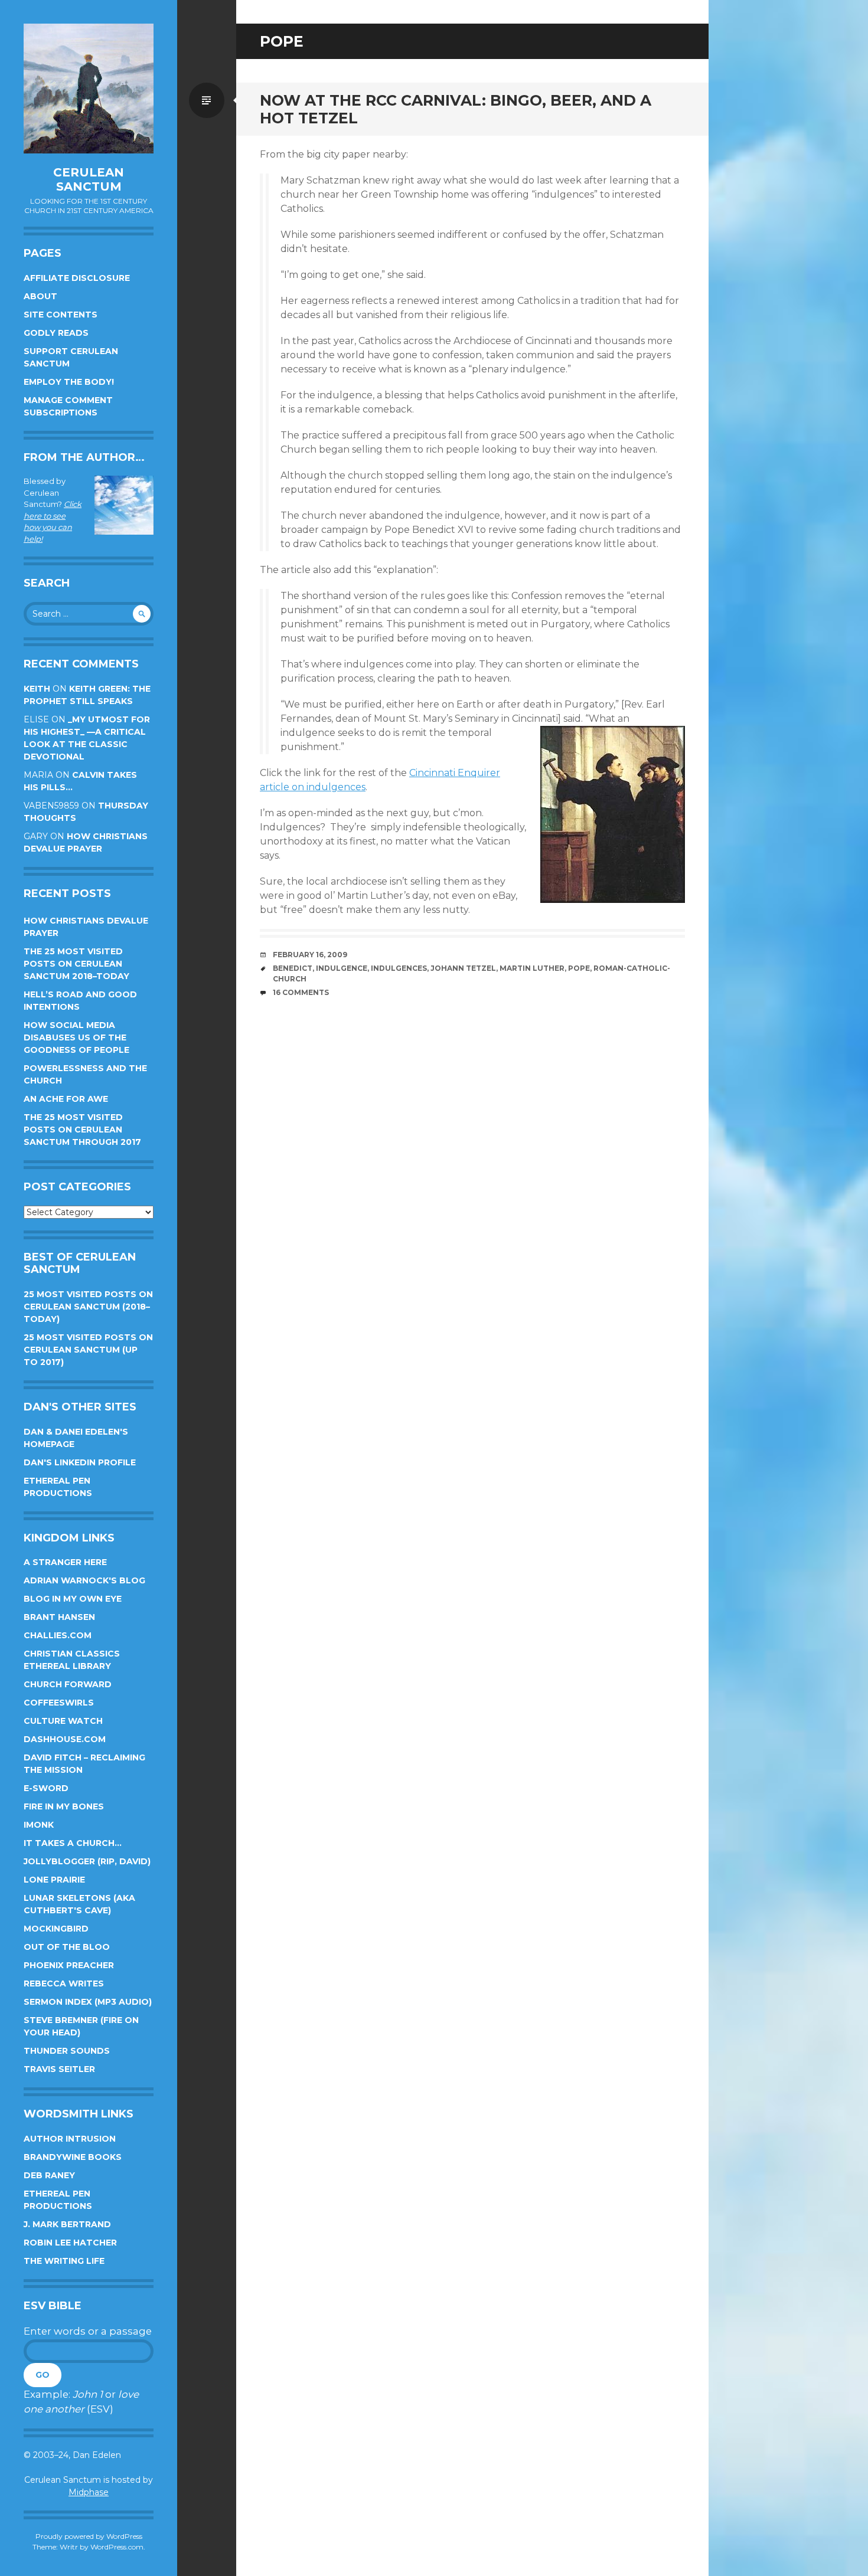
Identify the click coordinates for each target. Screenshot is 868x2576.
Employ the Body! (69, 382)
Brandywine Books (73, 2157)
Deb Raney (49, 2175)
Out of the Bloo (67, 1947)
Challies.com (58, 1635)
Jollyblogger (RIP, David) (87, 1861)
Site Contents (61, 315)
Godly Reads (56, 333)
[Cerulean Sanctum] (89, 89)
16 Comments (301, 992)
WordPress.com (117, 2547)
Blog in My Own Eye (73, 1599)
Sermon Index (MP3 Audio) (88, 2002)
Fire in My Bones (64, 1806)
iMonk (39, 1825)
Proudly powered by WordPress (89, 2536)
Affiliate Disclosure (77, 278)
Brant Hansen (59, 1617)
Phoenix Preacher (69, 1965)
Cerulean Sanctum (89, 179)
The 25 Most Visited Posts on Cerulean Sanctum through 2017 (82, 1130)
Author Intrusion (70, 2139)
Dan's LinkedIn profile (80, 1462)
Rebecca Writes (64, 1983)
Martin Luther (532, 968)
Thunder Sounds (67, 2051)
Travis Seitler (59, 2069)
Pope (579, 968)
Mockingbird (56, 1929)
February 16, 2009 (310, 955)
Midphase (89, 2492)
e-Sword (46, 1788)
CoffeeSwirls (59, 1703)
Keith (37, 689)
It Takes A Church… (73, 1843)
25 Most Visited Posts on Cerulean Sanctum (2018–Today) (88, 1307)
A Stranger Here (65, 1562)
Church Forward (68, 1684)
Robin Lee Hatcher (70, 2243)
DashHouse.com (65, 1739)
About (40, 296)
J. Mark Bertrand (67, 2224)
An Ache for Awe (66, 1099)
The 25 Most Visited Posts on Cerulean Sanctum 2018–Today (76, 964)
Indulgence (342, 968)
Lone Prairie (54, 1880)
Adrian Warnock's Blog (84, 1580)
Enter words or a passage (88, 2331)
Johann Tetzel (463, 968)
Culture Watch (63, 1721)
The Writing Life (64, 2261)
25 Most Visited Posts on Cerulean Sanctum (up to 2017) (88, 1350)
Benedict (293, 968)
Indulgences (399, 968)
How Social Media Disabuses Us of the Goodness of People (76, 1037)
